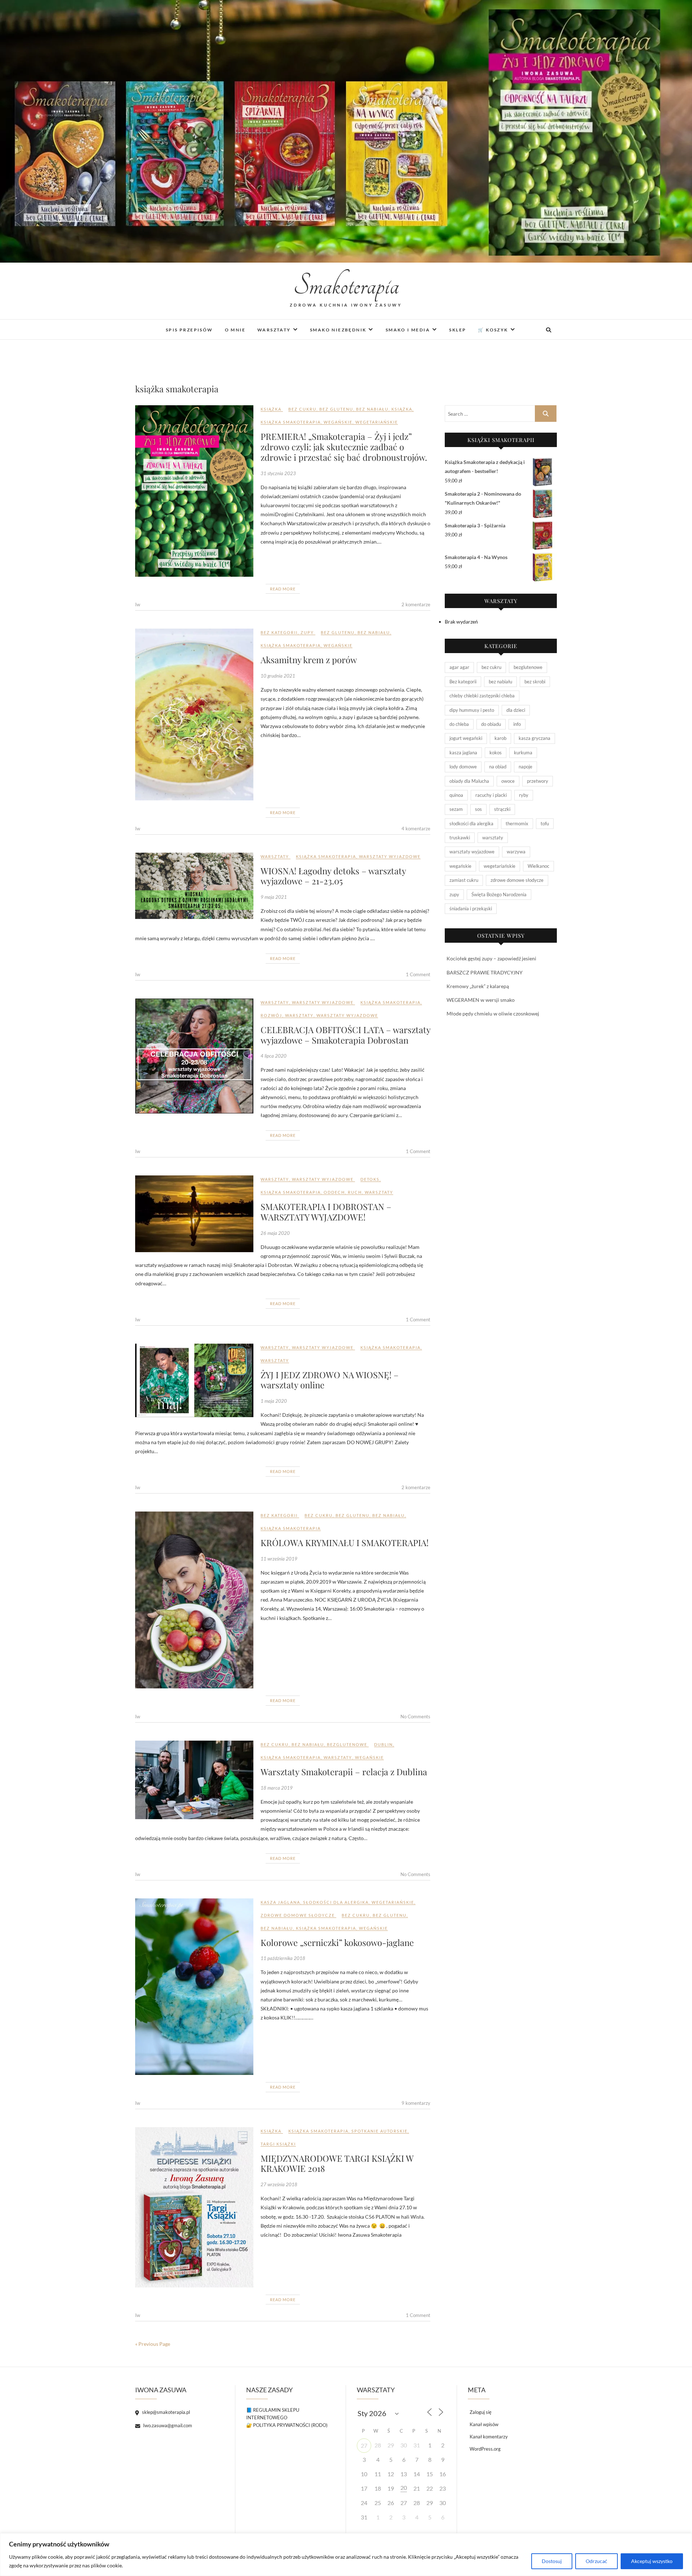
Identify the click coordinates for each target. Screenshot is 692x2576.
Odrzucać (596, 2561)
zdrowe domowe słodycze (298, 1915)
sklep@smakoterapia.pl (165, 2412)
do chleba (459, 724)
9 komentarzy (416, 2103)
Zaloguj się (481, 2412)
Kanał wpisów (484, 2424)
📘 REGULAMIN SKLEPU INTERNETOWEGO (273, 2414)
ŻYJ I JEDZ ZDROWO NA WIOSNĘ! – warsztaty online (330, 1380)
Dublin (383, 1744)
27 (364, 2445)
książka (271, 409)
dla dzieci (516, 710)
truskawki (460, 838)
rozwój (271, 1015)
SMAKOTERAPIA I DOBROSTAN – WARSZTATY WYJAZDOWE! (326, 1212)
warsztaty (275, 856)
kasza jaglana (280, 1902)
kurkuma (523, 753)
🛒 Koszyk (493, 330)
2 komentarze (416, 604)
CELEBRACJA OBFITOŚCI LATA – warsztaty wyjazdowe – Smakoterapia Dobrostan (345, 1035)
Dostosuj (552, 2561)
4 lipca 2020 (274, 1056)
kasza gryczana (534, 738)
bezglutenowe (347, 1744)
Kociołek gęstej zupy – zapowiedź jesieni (491, 958)
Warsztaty (274, 330)
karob (500, 738)
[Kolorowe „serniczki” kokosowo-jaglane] (194, 1987)
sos (478, 809)
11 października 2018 (283, 1958)
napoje (525, 767)
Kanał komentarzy (489, 2437)
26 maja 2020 (275, 1233)
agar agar (459, 667)
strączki (502, 809)
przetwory (538, 781)
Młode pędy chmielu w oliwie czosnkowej (493, 1014)
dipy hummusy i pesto (472, 710)
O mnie (235, 330)
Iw (138, 604)
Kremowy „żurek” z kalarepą (478, 986)
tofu (545, 823)
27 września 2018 (279, 2184)
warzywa (516, 852)
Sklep (458, 330)
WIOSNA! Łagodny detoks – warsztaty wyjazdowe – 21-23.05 (333, 876)
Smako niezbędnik (338, 330)
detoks (370, 1179)
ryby (524, 795)
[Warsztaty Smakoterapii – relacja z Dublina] (194, 1780)
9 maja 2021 (274, 897)
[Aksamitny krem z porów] (194, 714)
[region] (346, 2555)
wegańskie (338, 422)
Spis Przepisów (189, 330)
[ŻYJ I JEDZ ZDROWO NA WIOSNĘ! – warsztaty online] (194, 1381)
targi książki (278, 2144)
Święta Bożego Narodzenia (499, 894)
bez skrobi (535, 682)
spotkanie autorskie (380, 2131)
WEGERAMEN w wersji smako (481, 1000)
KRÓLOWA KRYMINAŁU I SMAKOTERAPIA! (345, 1543)
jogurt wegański (466, 738)
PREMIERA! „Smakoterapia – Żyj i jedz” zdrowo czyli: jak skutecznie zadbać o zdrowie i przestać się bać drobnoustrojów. (344, 447)
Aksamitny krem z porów (309, 660)
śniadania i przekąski (471, 908)
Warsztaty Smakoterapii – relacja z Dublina (344, 1772)
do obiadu (491, 724)
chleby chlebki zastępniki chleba (482, 696)
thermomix (517, 823)
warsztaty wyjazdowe (390, 856)
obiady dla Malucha (469, 781)
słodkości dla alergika (336, 1902)
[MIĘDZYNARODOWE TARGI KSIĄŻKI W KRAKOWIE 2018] (194, 2207)
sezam (456, 809)
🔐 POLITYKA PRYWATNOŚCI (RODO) (287, 2425)
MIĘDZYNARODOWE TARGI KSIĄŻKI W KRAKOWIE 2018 (337, 2163)
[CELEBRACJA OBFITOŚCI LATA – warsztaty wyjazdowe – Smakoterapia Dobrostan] (194, 1056)
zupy (307, 632)
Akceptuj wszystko (652, 2561)
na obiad (498, 767)
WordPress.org (485, 2449)
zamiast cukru (464, 880)
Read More (283, 589)
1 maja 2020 (274, 1401)
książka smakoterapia (291, 422)
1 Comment (418, 974)
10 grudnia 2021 (278, 676)
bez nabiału (372, 409)
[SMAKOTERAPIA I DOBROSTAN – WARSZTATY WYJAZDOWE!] (194, 1214)
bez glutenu (336, 409)
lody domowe (463, 767)
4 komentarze (416, 829)
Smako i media (408, 330)
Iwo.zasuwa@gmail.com (167, 2425)
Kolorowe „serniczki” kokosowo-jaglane (337, 1942)
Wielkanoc (538, 866)
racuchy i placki (491, 795)
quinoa (456, 795)
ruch (355, 1192)
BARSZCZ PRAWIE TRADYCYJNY (485, 972)
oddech (334, 1192)
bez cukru (302, 409)
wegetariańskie (377, 422)
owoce (508, 781)
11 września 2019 (279, 1559)
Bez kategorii (279, 632)
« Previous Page (153, 2344)
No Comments (415, 1716)
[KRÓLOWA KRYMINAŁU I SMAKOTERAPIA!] (194, 1600)
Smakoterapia (346, 286)
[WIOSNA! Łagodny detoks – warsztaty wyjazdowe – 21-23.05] (194, 886)
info (517, 724)
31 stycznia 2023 (278, 473)
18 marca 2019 (277, 1788)
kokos (496, 753)
